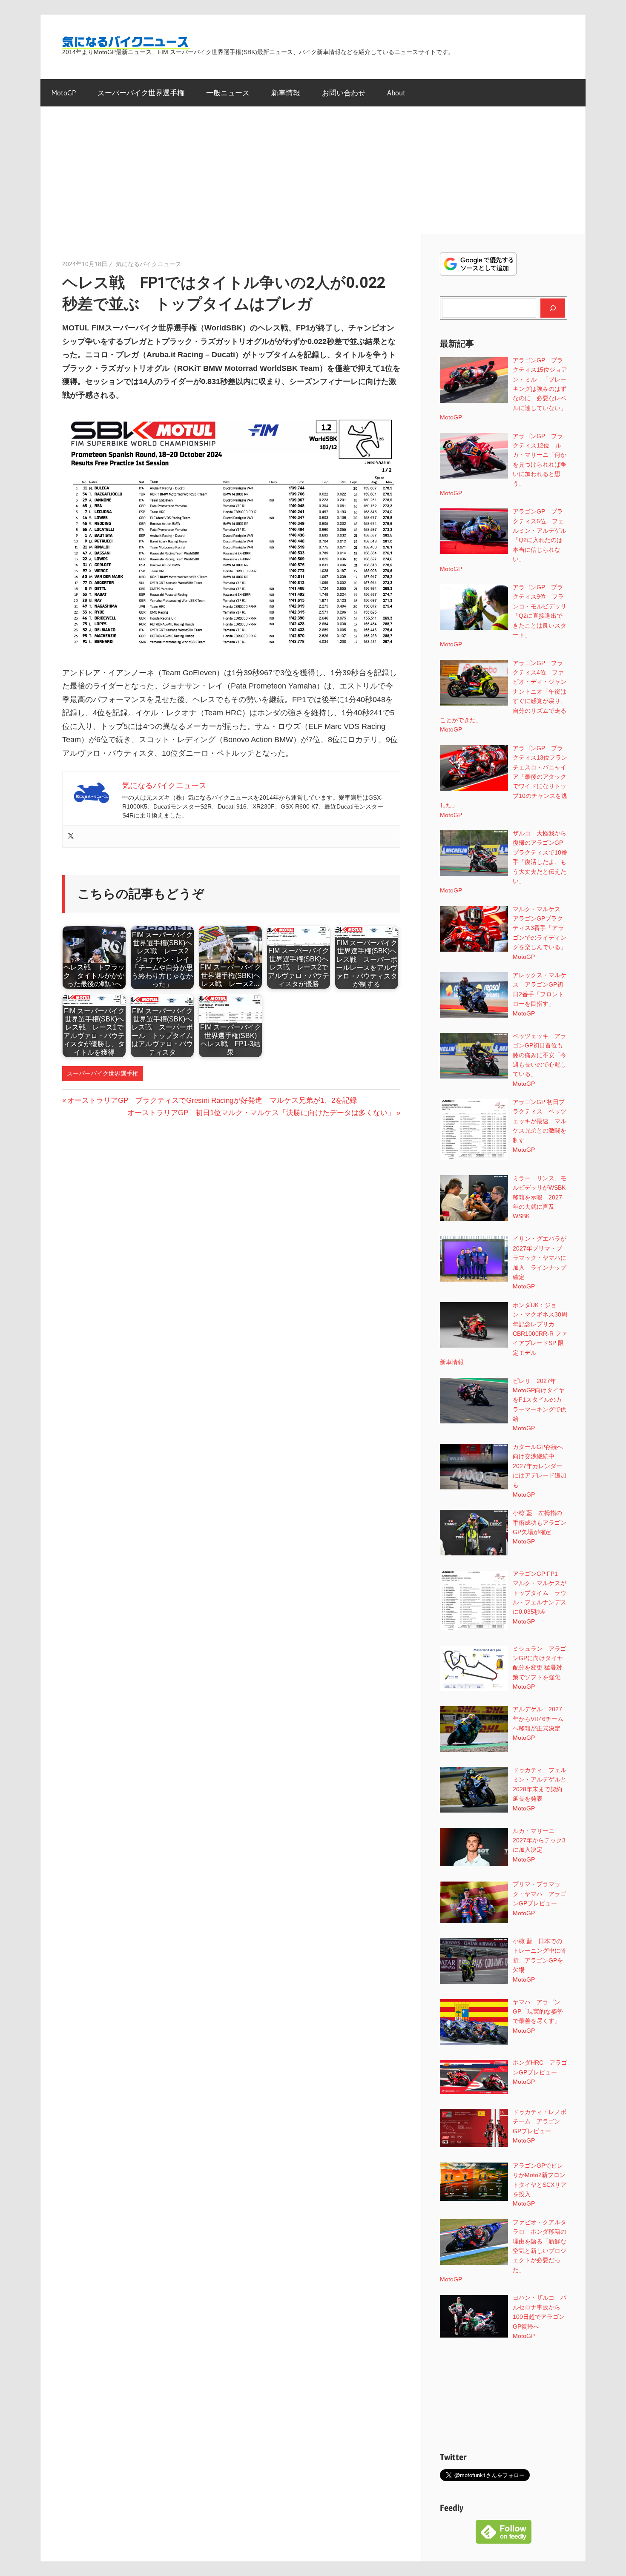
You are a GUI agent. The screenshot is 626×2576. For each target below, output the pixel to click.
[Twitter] (71, 836)
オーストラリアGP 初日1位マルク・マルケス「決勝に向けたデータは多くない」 (261, 1113)
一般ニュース (228, 93)
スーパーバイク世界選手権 (141, 93)
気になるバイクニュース (149, 264)
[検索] (553, 308)
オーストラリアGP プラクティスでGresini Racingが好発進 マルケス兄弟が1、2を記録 (212, 1100)
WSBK (521, 1216)
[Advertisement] (313, 170)
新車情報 (286, 93)
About (396, 93)
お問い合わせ (344, 93)
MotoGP (64, 93)
